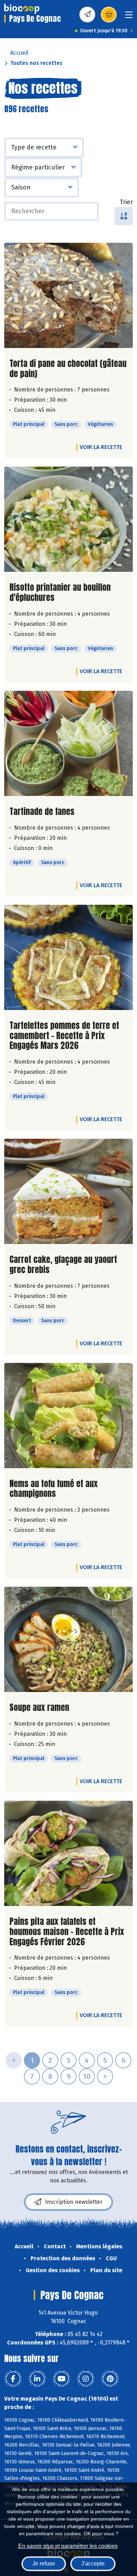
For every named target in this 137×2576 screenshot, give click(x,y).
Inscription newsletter (74, 2202)
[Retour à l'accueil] (22, 9)
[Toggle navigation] (129, 17)
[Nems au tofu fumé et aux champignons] (68, 1416)
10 (87, 2076)
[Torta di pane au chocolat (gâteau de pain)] (68, 295)
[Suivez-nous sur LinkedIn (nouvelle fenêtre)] (37, 2379)
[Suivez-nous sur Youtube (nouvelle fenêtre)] (61, 2379)
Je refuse (44, 2564)
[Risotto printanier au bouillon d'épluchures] (68, 519)
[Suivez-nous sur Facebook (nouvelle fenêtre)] (13, 2379)
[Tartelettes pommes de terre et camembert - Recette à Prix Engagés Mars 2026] (68, 957)
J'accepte (93, 2564)
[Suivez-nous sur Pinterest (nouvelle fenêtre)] (110, 2379)
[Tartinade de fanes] (68, 743)
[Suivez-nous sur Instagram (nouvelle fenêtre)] (86, 2379)
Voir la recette (101, 447)
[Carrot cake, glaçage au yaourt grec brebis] (68, 1191)
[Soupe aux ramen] (68, 1639)
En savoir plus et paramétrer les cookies (68, 2546)
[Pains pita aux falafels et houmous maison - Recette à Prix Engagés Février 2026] (68, 1853)
